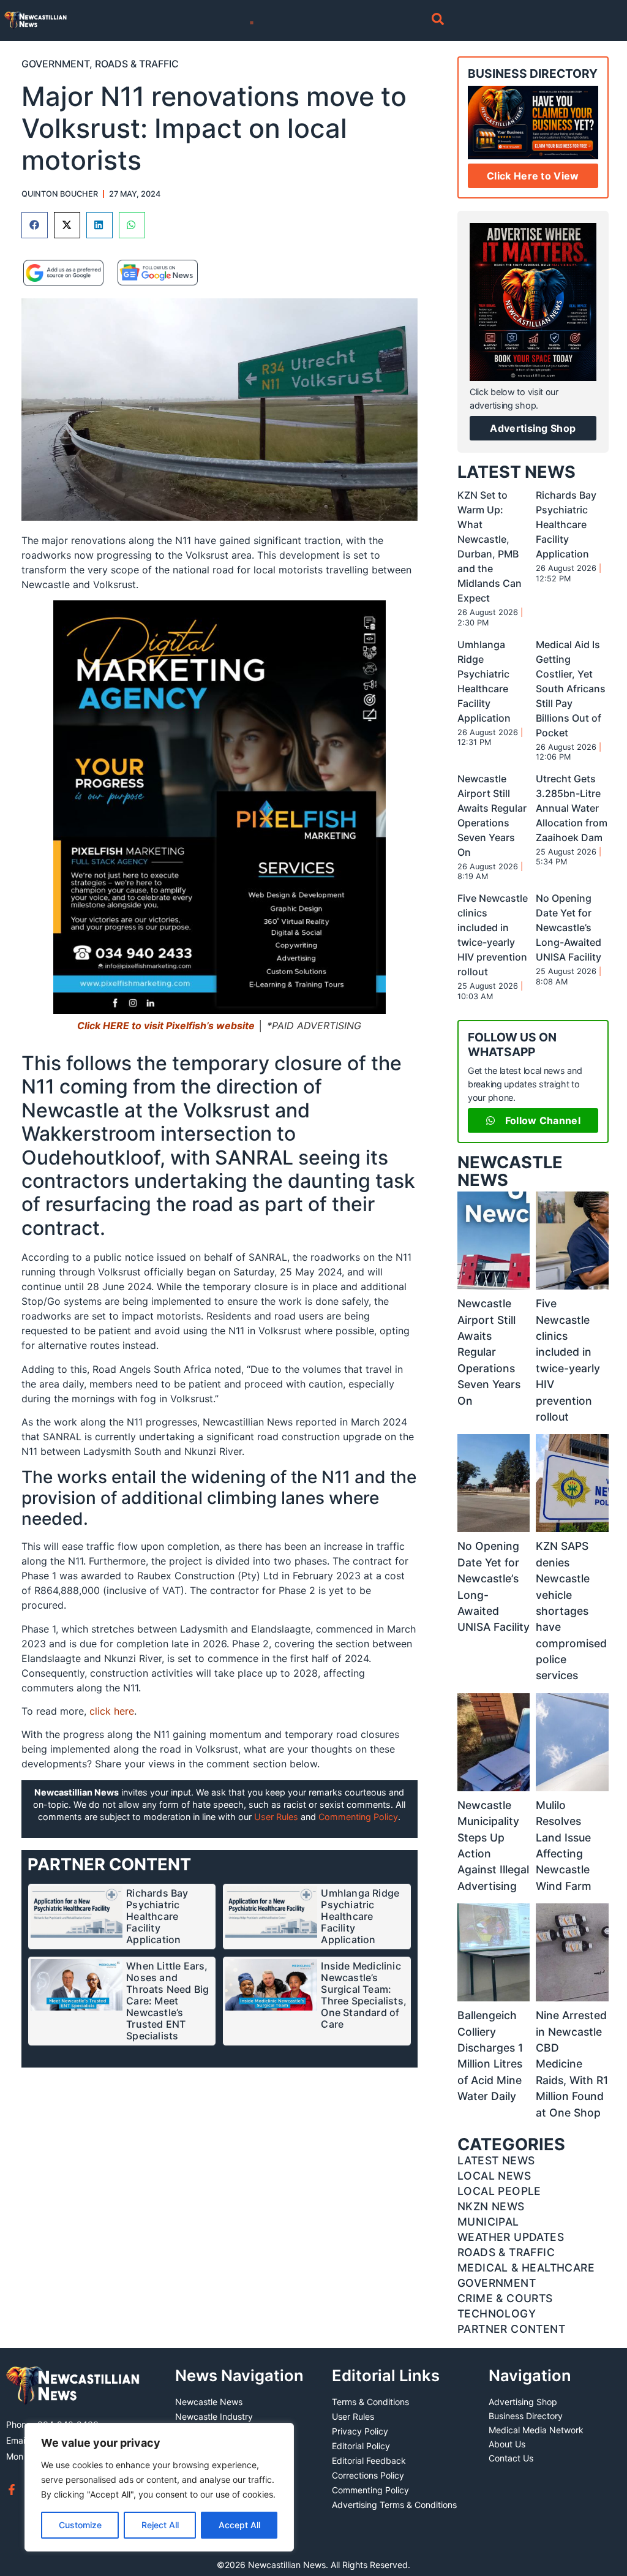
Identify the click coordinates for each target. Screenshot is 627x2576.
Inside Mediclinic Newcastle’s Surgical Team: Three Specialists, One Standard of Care (364, 1995)
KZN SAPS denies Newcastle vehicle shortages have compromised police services (571, 1611)
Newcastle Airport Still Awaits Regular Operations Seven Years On (489, 1352)
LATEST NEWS (516, 472)
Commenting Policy (358, 1817)
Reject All (160, 2525)
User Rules (276, 1817)
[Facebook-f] (12, 2490)
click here (112, 1711)
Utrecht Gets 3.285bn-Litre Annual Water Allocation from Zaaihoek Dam (572, 808)
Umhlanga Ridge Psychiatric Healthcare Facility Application (360, 1916)
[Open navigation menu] (252, 23)
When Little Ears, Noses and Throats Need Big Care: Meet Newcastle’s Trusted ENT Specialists (167, 2001)
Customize (80, 2525)
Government (55, 64)
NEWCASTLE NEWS (510, 1171)
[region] (159, 2487)
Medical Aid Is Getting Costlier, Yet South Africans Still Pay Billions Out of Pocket (571, 689)
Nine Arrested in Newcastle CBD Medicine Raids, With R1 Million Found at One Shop (572, 2064)
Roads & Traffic (137, 64)
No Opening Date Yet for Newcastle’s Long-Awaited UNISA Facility (569, 927)
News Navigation (239, 2375)
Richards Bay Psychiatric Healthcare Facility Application (157, 1916)
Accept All (239, 2525)
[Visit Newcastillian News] (73, 2386)
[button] (35, 225)
